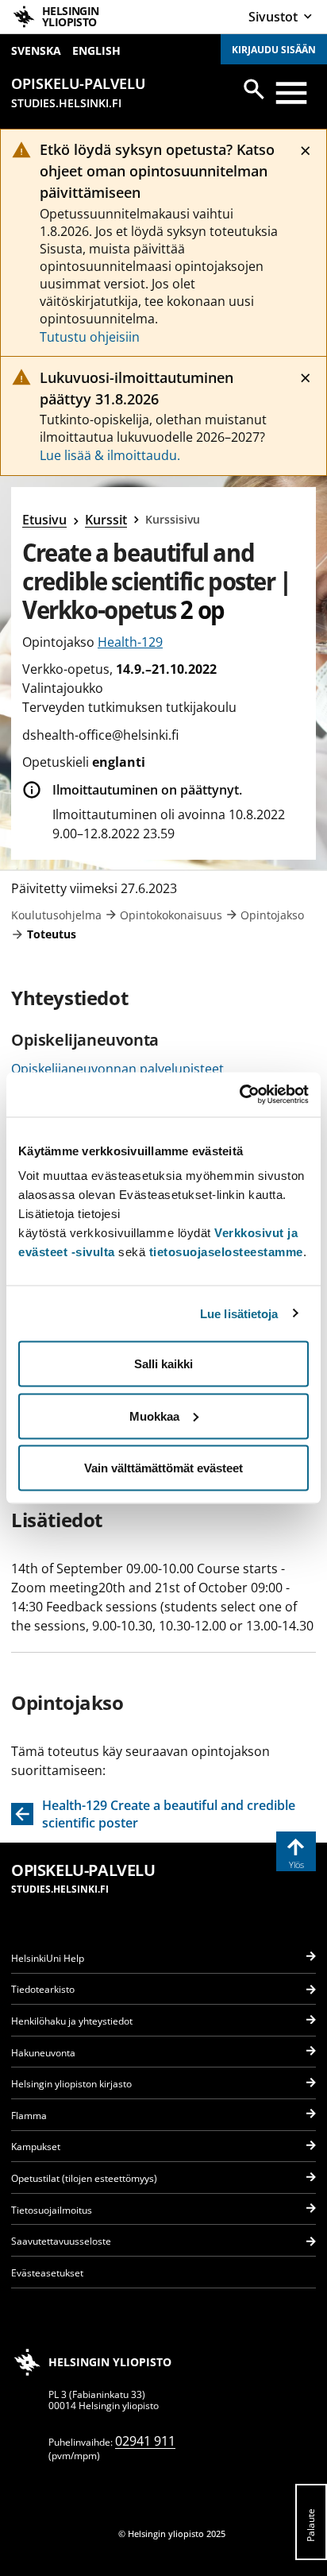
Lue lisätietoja (239, 1313)
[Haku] (254, 89)
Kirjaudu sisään (274, 50)
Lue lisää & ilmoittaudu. (110, 455)
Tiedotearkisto (43, 1989)
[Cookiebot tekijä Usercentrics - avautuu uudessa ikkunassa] (239, 1095)
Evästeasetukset (47, 2273)
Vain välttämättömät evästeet (163, 1468)
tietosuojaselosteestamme (226, 1252)
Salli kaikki (163, 1364)
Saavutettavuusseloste (61, 2241)
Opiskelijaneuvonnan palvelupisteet (117, 1069)
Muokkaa (154, 1416)
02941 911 (145, 2441)
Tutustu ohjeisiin (90, 337)
